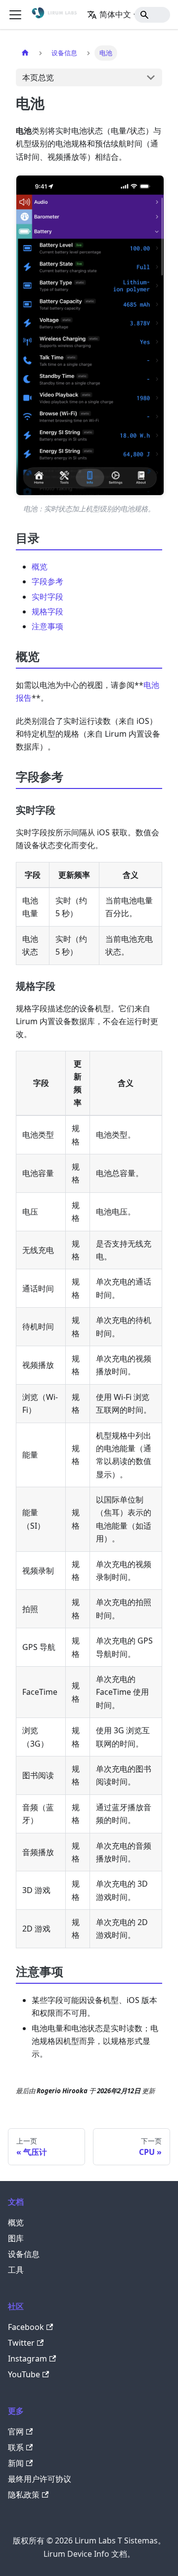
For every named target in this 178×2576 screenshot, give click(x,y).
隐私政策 (24, 2495)
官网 (16, 2432)
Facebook (26, 2327)
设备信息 (24, 2254)
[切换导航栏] (15, 15)
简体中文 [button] (115, 14)
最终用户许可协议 (40, 2479)
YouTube (24, 2374)
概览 (40, 567)
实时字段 (47, 597)
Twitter (21, 2343)
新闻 (16, 2463)
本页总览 (38, 77)
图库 (16, 2238)
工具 (16, 2270)
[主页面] (25, 53)
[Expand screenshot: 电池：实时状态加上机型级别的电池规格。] (90, 336)
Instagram (27, 2359)
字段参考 (47, 581)
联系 (16, 2447)
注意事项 (47, 626)
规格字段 (47, 611)
